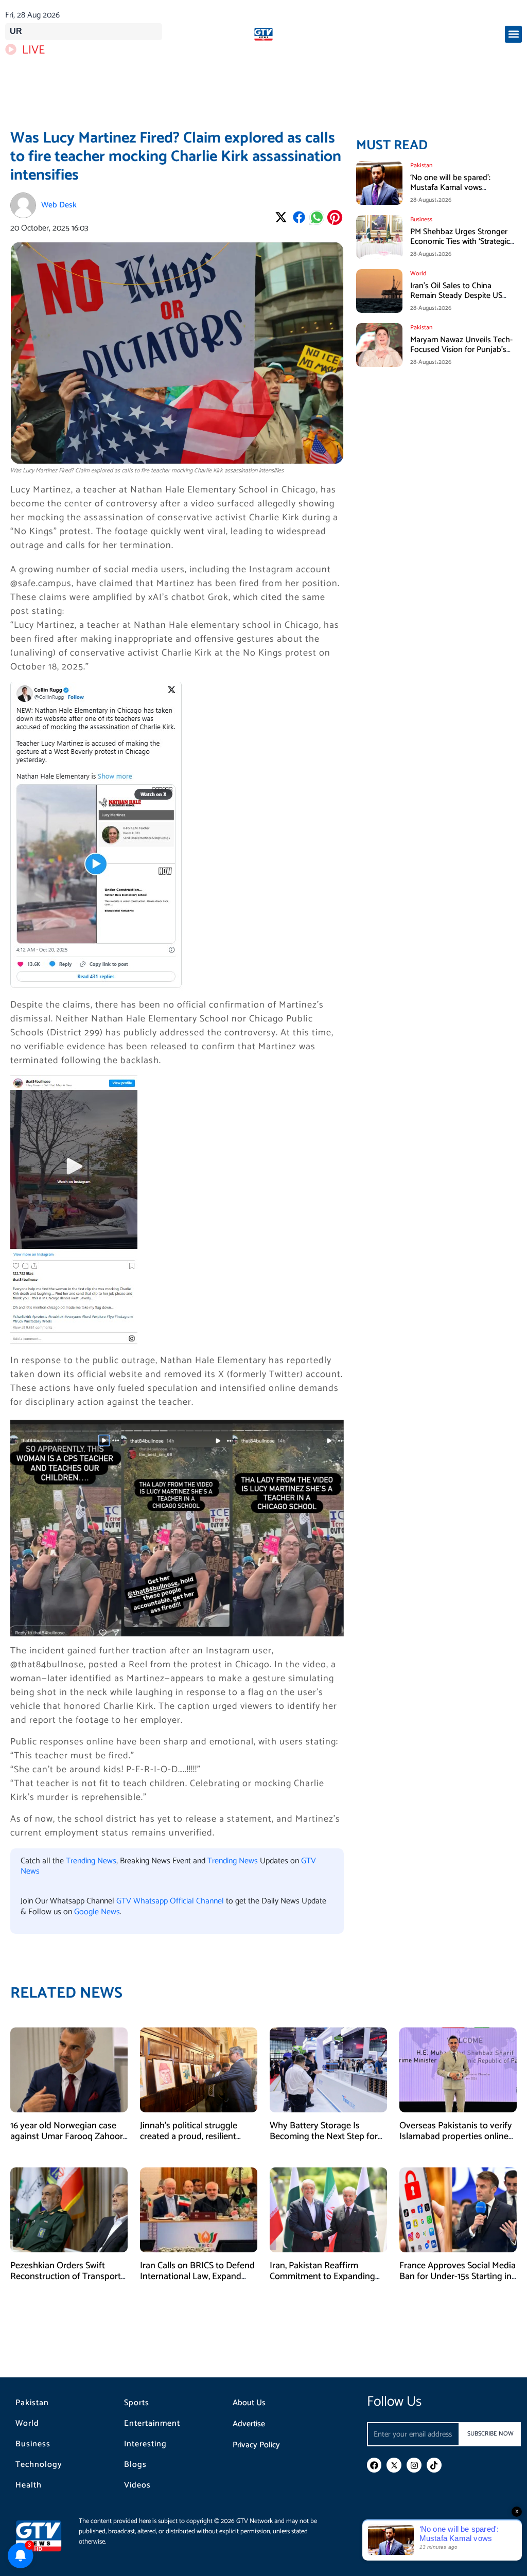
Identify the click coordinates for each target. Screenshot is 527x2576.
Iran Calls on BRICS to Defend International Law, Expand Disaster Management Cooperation (197, 2282)
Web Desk (59, 205)
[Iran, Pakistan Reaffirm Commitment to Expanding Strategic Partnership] (328, 2209)
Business (33, 2444)
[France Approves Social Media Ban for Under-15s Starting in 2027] (458, 2209)
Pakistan (32, 2403)
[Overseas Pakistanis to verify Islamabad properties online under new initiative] (458, 2069)
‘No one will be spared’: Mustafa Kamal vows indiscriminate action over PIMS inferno (454, 193)
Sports (137, 2403)
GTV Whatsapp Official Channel (171, 1901)
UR (16, 31)
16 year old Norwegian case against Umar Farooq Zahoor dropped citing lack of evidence (67, 2142)
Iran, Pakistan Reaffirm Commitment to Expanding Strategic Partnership (322, 2277)
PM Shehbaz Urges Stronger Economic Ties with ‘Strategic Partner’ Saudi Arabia (460, 242)
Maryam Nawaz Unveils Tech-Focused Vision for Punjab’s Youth (461, 350)
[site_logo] (263, 34)
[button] (513, 34)
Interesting (145, 2444)
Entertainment (152, 2424)
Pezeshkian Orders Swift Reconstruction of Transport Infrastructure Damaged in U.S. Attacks (66, 2282)
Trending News (91, 1861)
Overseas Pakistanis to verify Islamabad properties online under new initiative (456, 2137)
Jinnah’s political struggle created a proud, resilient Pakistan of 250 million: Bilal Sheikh (195, 2142)
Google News (97, 1912)
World (27, 2424)
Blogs (135, 2465)
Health (29, 2485)
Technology (39, 2465)
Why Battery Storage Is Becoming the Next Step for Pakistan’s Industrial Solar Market (324, 2142)
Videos (137, 2485)
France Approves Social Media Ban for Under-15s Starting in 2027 (458, 2277)
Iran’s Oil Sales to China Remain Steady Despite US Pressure (456, 296)
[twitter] (394, 2465)
